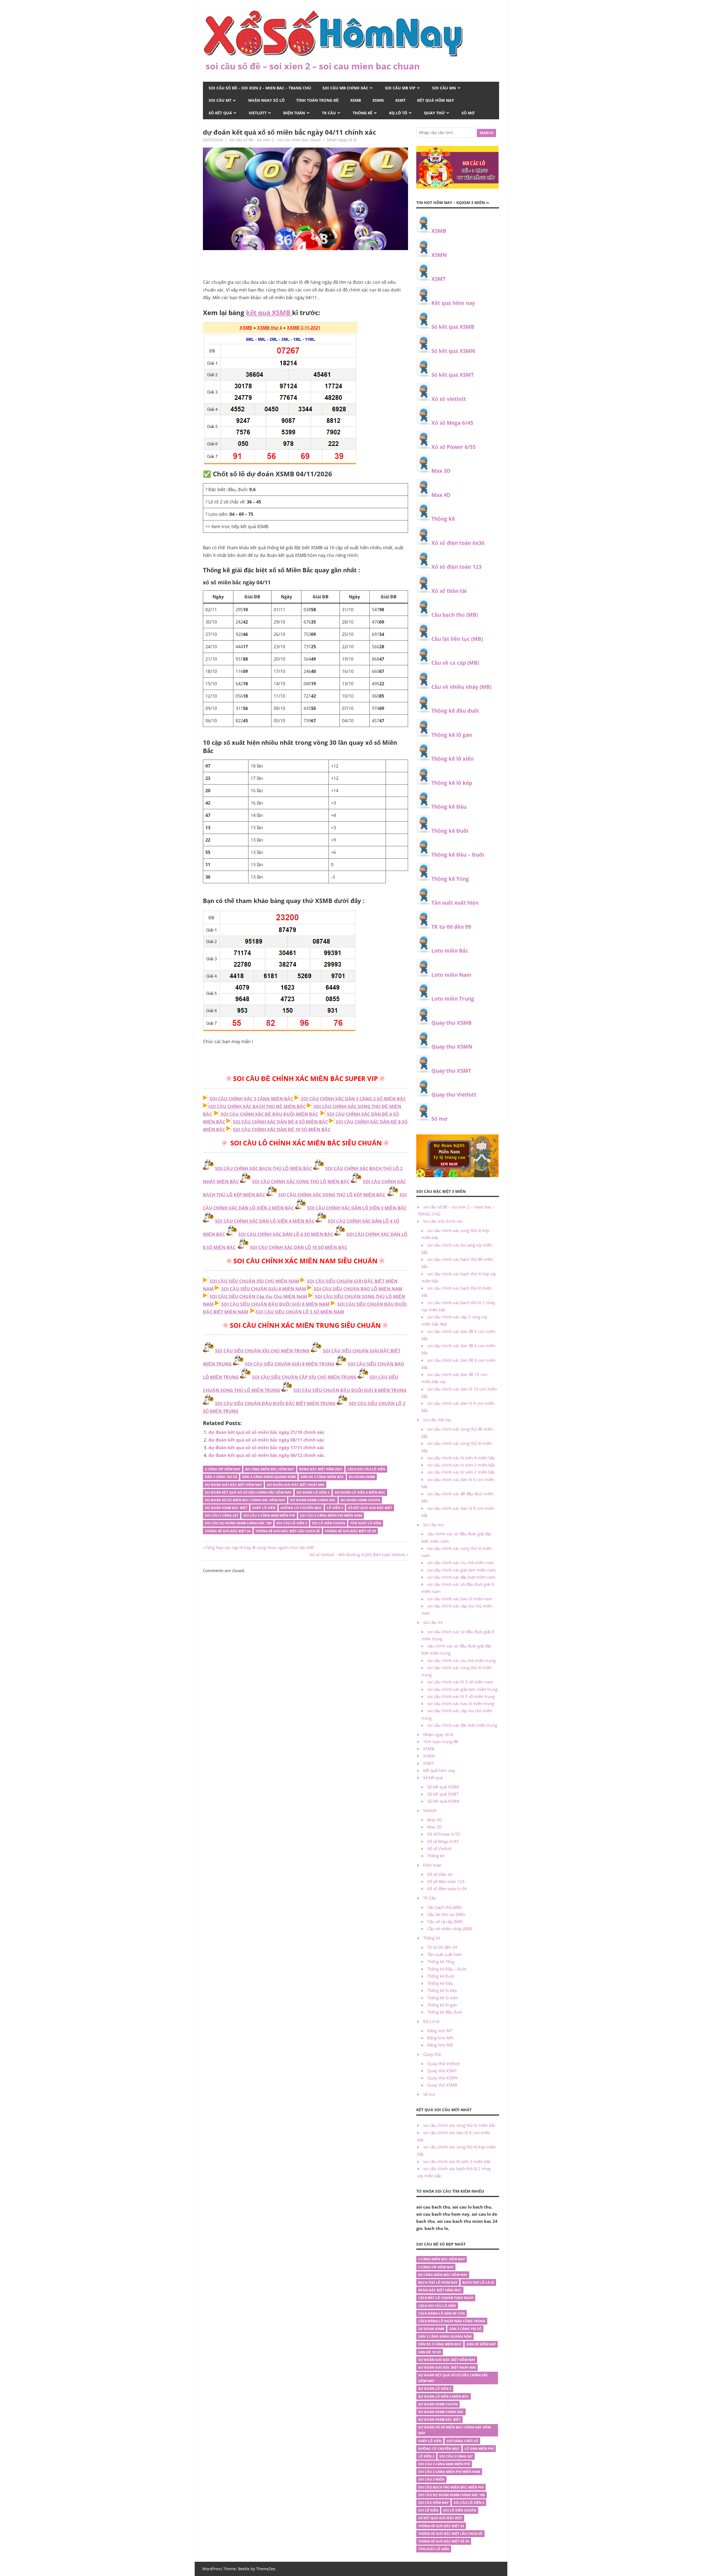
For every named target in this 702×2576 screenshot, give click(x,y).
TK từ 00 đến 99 (451, 927)
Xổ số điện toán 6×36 (447, 1889)
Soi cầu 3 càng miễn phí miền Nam (331, 1515)
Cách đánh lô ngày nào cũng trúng (452, 2321)
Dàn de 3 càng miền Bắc (322, 1477)
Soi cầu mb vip (400, 88)
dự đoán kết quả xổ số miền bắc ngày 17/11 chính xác (266, 1448)
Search (486, 133)
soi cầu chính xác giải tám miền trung (462, 1689)
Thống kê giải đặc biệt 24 (228, 1531)
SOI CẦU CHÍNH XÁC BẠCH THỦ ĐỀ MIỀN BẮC (257, 1106)
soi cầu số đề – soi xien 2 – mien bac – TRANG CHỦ (260, 88)
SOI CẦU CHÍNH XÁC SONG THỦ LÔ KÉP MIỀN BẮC (332, 1195)
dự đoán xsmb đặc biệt (226, 1508)
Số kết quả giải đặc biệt (370, 1508)
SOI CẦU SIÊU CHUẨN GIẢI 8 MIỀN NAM (264, 1289)
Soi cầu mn (444, 88)
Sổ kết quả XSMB (453, 327)
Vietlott (258, 113)
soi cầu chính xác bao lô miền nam (460, 1599)
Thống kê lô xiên (452, 759)
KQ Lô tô (398, 113)
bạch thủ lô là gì (478, 2282)
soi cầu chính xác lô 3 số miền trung (461, 1696)
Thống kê (363, 113)
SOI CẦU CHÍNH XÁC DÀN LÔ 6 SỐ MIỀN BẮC (286, 1234)
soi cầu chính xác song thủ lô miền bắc (459, 2125)
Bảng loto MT (440, 2031)
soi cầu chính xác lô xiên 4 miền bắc (461, 1458)
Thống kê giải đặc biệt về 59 (350, 1531)
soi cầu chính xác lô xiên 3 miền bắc (461, 1465)
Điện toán (294, 113)
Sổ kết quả (220, 113)
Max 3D (441, 471)
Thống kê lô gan (452, 735)
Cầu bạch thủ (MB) (455, 615)
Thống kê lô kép (452, 783)
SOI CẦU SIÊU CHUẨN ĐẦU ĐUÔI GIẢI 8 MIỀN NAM (275, 1304)
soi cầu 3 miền (431, 2479)
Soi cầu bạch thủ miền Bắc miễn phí (451, 2487)
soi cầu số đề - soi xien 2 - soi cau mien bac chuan (275, 140)
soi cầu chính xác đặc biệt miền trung (462, 1725)
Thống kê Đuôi (450, 831)
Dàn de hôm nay (481, 2344)
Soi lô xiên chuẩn (329, 1523)
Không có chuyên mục (301, 1508)
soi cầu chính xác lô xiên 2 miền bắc (461, 1472)
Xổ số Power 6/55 (454, 447)
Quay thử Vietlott (454, 1095)
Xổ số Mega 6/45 (452, 423)
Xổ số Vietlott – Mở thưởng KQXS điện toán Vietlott (357, 1555)
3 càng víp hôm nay (223, 1469)
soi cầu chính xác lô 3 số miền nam (460, 1682)
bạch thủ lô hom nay (438, 2282)
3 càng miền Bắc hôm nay (441, 2259)
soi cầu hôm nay (433, 2503)
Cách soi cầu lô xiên (366, 1469)
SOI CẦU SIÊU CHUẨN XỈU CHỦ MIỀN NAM (254, 1281)
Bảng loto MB (440, 2045)
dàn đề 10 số (430, 2352)
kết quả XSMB (269, 312)
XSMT (400, 100)
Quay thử (434, 113)
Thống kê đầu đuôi (455, 711)
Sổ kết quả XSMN (453, 351)
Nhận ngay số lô (266, 100)
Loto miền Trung (453, 999)
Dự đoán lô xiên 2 (313, 1492)
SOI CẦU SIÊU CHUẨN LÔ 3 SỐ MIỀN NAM (300, 1312)
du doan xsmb (362, 1477)
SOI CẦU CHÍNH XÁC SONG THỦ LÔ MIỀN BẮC (301, 1182)
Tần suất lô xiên (366, 1523)
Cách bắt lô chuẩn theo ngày (446, 2298)
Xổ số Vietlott (439, 1849)
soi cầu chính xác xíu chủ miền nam (461, 1562)
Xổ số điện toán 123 (456, 567)
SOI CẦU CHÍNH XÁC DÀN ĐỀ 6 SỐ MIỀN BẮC (280, 1122)
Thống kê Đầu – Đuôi (458, 855)
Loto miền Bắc (450, 951)
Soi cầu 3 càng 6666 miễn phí (269, 1515)
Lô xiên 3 (335, 1508)
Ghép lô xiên (264, 1508)
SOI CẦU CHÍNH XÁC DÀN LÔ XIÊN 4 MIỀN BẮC (265, 1221)
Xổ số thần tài (449, 591)
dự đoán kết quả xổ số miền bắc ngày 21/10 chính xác (266, 1432)
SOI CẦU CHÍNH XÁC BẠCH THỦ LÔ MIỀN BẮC (264, 1168)
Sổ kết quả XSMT (453, 375)
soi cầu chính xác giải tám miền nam (462, 1570)
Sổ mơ (468, 113)
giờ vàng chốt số (462, 2441)
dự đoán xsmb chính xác (313, 1500)
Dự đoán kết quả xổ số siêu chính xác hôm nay (248, 1492)
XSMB (356, 100)
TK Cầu (329, 113)
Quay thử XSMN (452, 1047)
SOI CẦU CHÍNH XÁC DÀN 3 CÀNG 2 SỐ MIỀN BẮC (353, 1099)
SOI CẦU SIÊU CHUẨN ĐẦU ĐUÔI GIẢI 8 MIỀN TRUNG (350, 1390)
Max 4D (441, 495)
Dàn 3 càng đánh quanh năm (269, 1477)
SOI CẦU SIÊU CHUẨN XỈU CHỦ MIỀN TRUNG (262, 1351)
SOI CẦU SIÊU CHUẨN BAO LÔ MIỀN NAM (358, 1289)
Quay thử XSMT (451, 1071)
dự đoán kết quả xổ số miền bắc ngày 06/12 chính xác (266, 1455)
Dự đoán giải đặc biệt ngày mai (296, 1485)
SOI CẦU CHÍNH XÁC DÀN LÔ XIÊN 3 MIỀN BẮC (357, 1208)
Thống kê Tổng (450, 879)
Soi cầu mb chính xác (345, 88)
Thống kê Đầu (449, 807)
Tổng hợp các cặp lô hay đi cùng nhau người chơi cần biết (260, 1547)
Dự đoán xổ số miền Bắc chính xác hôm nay (245, 1500)
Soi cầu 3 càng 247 (222, 1515)
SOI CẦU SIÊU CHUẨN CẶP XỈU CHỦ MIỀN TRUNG (304, 1377)
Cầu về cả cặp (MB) (455, 663)
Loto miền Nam (451, 975)
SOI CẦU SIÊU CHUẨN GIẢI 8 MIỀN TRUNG (290, 1364)
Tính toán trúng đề (317, 100)
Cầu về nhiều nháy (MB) (461, 687)
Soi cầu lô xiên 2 (292, 1523)
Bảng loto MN (440, 2038)
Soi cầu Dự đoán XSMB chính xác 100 (238, 1523)
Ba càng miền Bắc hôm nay (270, 1469)
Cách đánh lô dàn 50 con (441, 2313)
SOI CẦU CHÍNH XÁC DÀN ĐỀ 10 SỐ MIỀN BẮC (282, 1130)
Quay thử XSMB (452, 1023)
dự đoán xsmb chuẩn (360, 1500)
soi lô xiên (428, 2510)
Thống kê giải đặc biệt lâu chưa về (288, 1531)
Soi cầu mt (220, 100)
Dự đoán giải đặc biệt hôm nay (233, 1485)
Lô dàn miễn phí (479, 2449)
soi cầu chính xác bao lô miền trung (461, 1703)
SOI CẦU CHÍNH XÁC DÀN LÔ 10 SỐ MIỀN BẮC (298, 1247)
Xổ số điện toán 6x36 (458, 543)
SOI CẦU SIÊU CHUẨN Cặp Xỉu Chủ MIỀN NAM (258, 1297)
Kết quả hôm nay (436, 100)
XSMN (378, 100)
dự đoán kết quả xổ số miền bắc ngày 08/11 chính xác (266, 1440)
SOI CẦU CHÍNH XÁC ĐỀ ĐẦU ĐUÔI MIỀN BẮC (269, 1114)
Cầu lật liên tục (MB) (457, 639)
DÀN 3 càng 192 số (221, 1477)
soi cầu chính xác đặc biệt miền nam (461, 1577)
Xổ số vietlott (449, 399)
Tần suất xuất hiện (455, 903)
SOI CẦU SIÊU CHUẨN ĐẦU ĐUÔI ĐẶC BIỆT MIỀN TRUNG (275, 1403)
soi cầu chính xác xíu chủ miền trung (462, 1660)
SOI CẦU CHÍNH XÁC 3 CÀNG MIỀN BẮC (251, 1099)
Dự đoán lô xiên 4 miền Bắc (360, 1492)
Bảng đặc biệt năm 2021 (321, 1469)
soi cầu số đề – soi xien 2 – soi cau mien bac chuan (313, 66)
